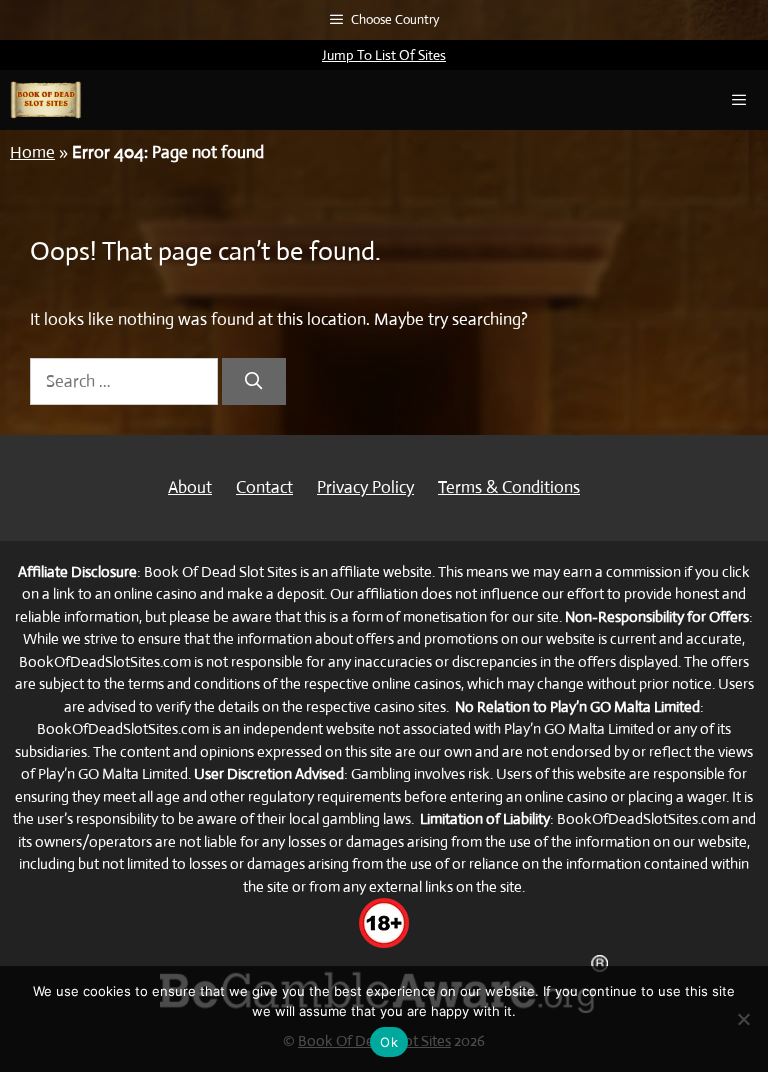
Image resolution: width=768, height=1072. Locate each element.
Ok (389, 1042)
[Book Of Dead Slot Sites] (46, 100)
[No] (743, 1019)
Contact (264, 487)
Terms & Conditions (509, 487)
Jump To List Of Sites (384, 55)
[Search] (254, 382)
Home (32, 152)
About (190, 487)
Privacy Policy (365, 487)
